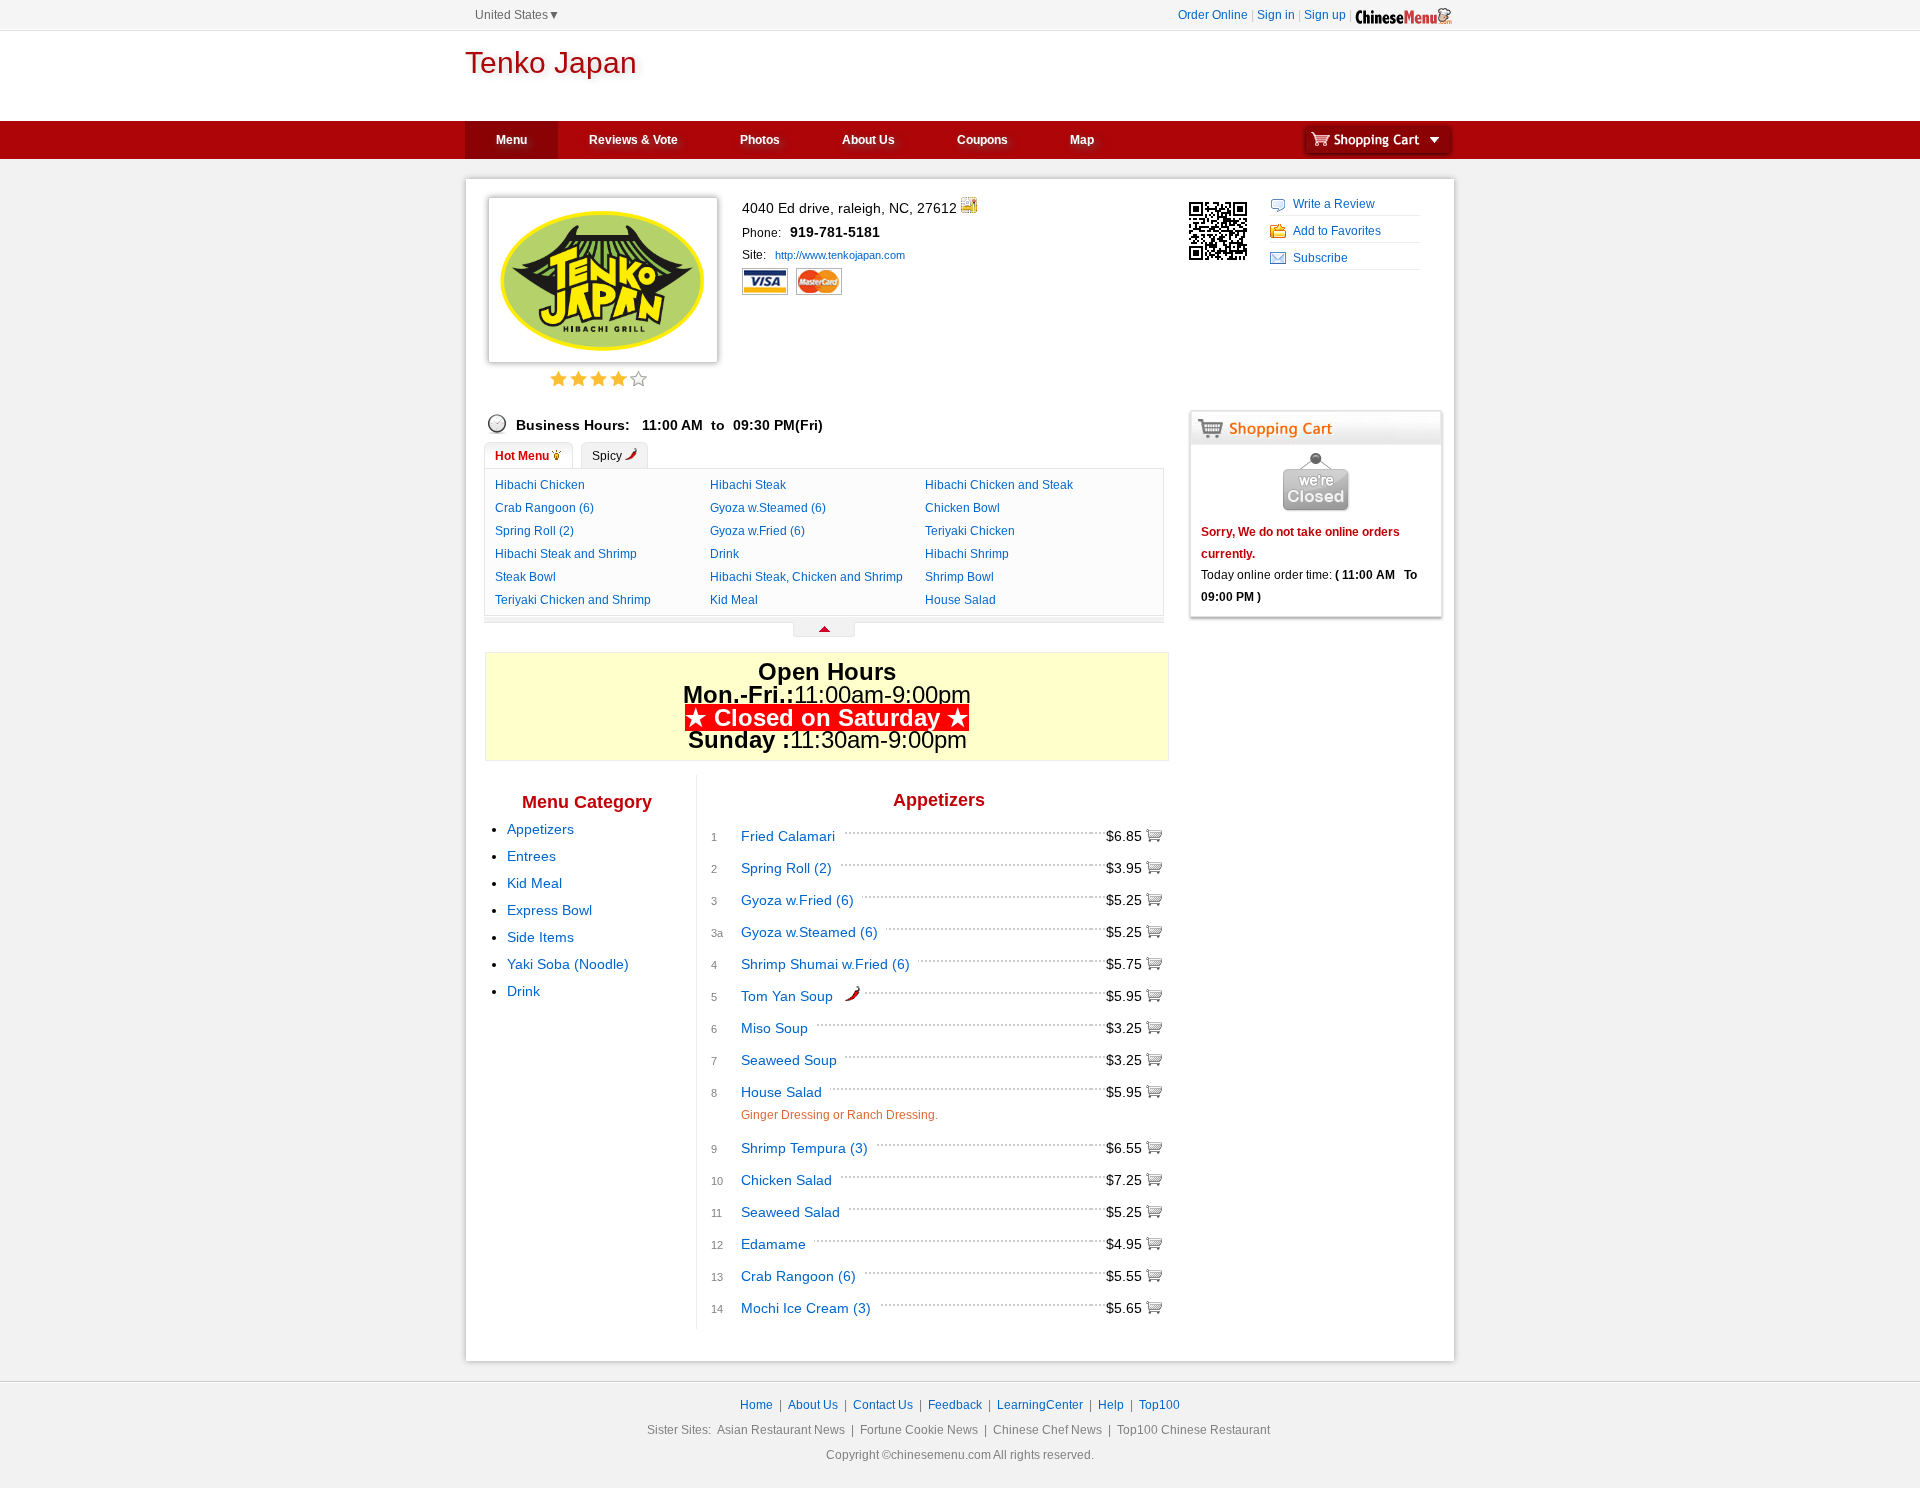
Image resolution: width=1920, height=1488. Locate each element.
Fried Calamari (788, 836)
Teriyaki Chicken (970, 531)
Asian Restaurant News (781, 1430)
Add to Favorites (1337, 231)
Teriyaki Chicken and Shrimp (573, 600)
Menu (511, 140)
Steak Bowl (525, 577)
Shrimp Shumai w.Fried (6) (825, 964)
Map (1082, 140)
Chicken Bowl (962, 508)
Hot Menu (523, 456)
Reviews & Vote (633, 140)
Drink (724, 554)
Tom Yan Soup (787, 996)
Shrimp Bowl (959, 577)
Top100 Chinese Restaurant (1193, 1430)
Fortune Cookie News (919, 1430)
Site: (755, 255)
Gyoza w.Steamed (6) (768, 508)
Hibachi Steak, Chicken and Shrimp (806, 577)
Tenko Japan (551, 62)
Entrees (531, 856)
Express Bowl (549, 910)
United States (517, 15)
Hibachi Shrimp (967, 554)
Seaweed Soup (789, 1060)
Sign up (1325, 15)
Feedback (955, 1405)
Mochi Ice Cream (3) (806, 1308)
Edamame (773, 1244)
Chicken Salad (786, 1180)
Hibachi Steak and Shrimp (566, 554)
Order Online (1213, 15)
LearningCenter (1040, 1405)
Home (756, 1405)
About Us (868, 140)
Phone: (763, 233)
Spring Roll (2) (534, 531)
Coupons (982, 140)
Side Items (540, 937)
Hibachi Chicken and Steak (999, 485)
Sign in (1276, 15)
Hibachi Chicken (540, 485)
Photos (760, 140)
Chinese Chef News (1047, 1430)
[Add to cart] (1154, 837)
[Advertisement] (1214, 79)
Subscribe (1320, 258)
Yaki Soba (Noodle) (568, 964)
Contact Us (883, 1405)
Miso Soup (774, 1028)
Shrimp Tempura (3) (804, 1148)
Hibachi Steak (748, 485)
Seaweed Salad (790, 1212)
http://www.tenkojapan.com (840, 255)
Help (1111, 1405)
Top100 (1159, 1405)
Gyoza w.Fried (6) (757, 531)
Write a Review (1334, 204)
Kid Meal (734, 600)
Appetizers (540, 829)
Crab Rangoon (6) (544, 508)
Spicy (608, 456)
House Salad (960, 600)
